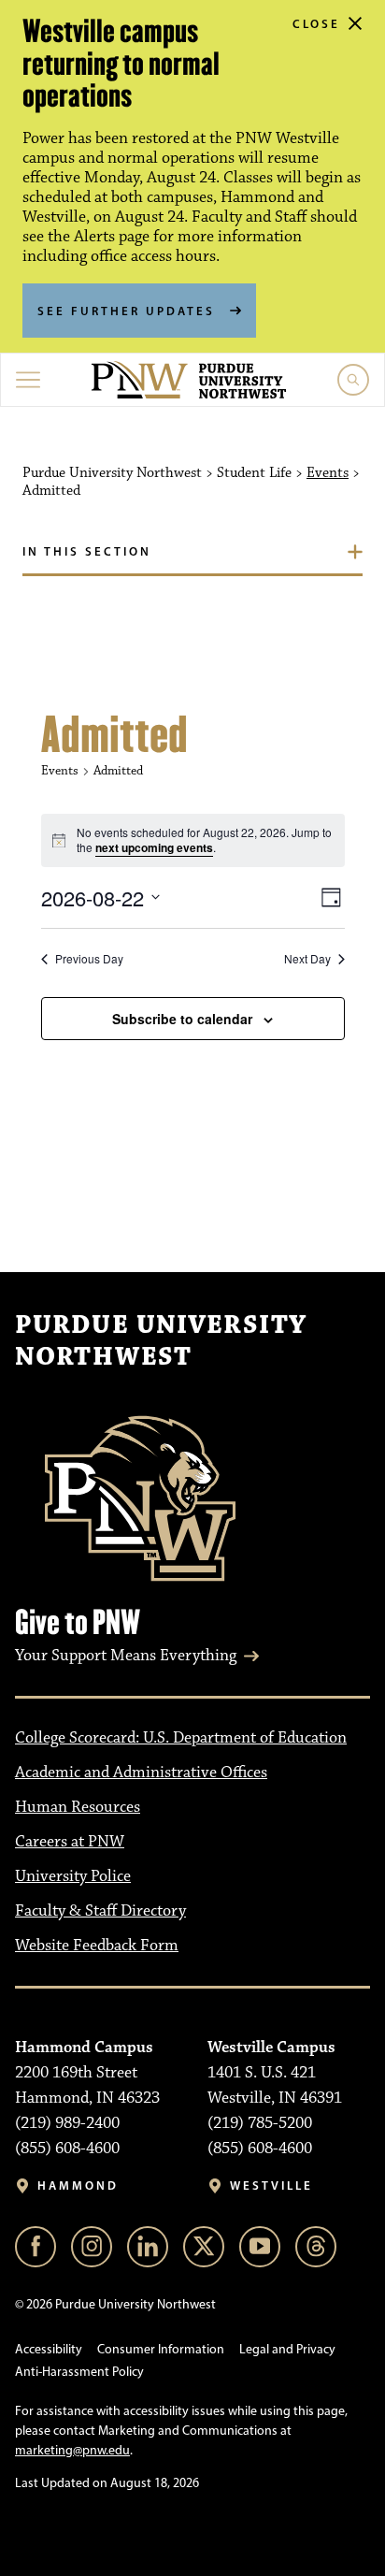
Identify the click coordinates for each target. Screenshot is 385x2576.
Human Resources (78, 1807)
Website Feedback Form (97, 1946)
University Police (73, 1876)
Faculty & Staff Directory (100, 1911)
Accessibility (49, 2349)
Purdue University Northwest (161, 1341)
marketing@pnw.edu (72, 2450)
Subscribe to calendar (182, 1019)
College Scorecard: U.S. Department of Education (181, 1738)
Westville (271, 2185)
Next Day (307, 959)
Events (328, 473)
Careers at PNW (70, 1842)
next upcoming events (154, 847)
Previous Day (89, 959)
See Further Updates (126, 311)
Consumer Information (161, 2349)
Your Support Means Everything (126, 1656)
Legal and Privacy (287, 2349)
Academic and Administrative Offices (141, 1773)
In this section (87, 551)
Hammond (78, 2185)
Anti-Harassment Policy (79, 2372)
